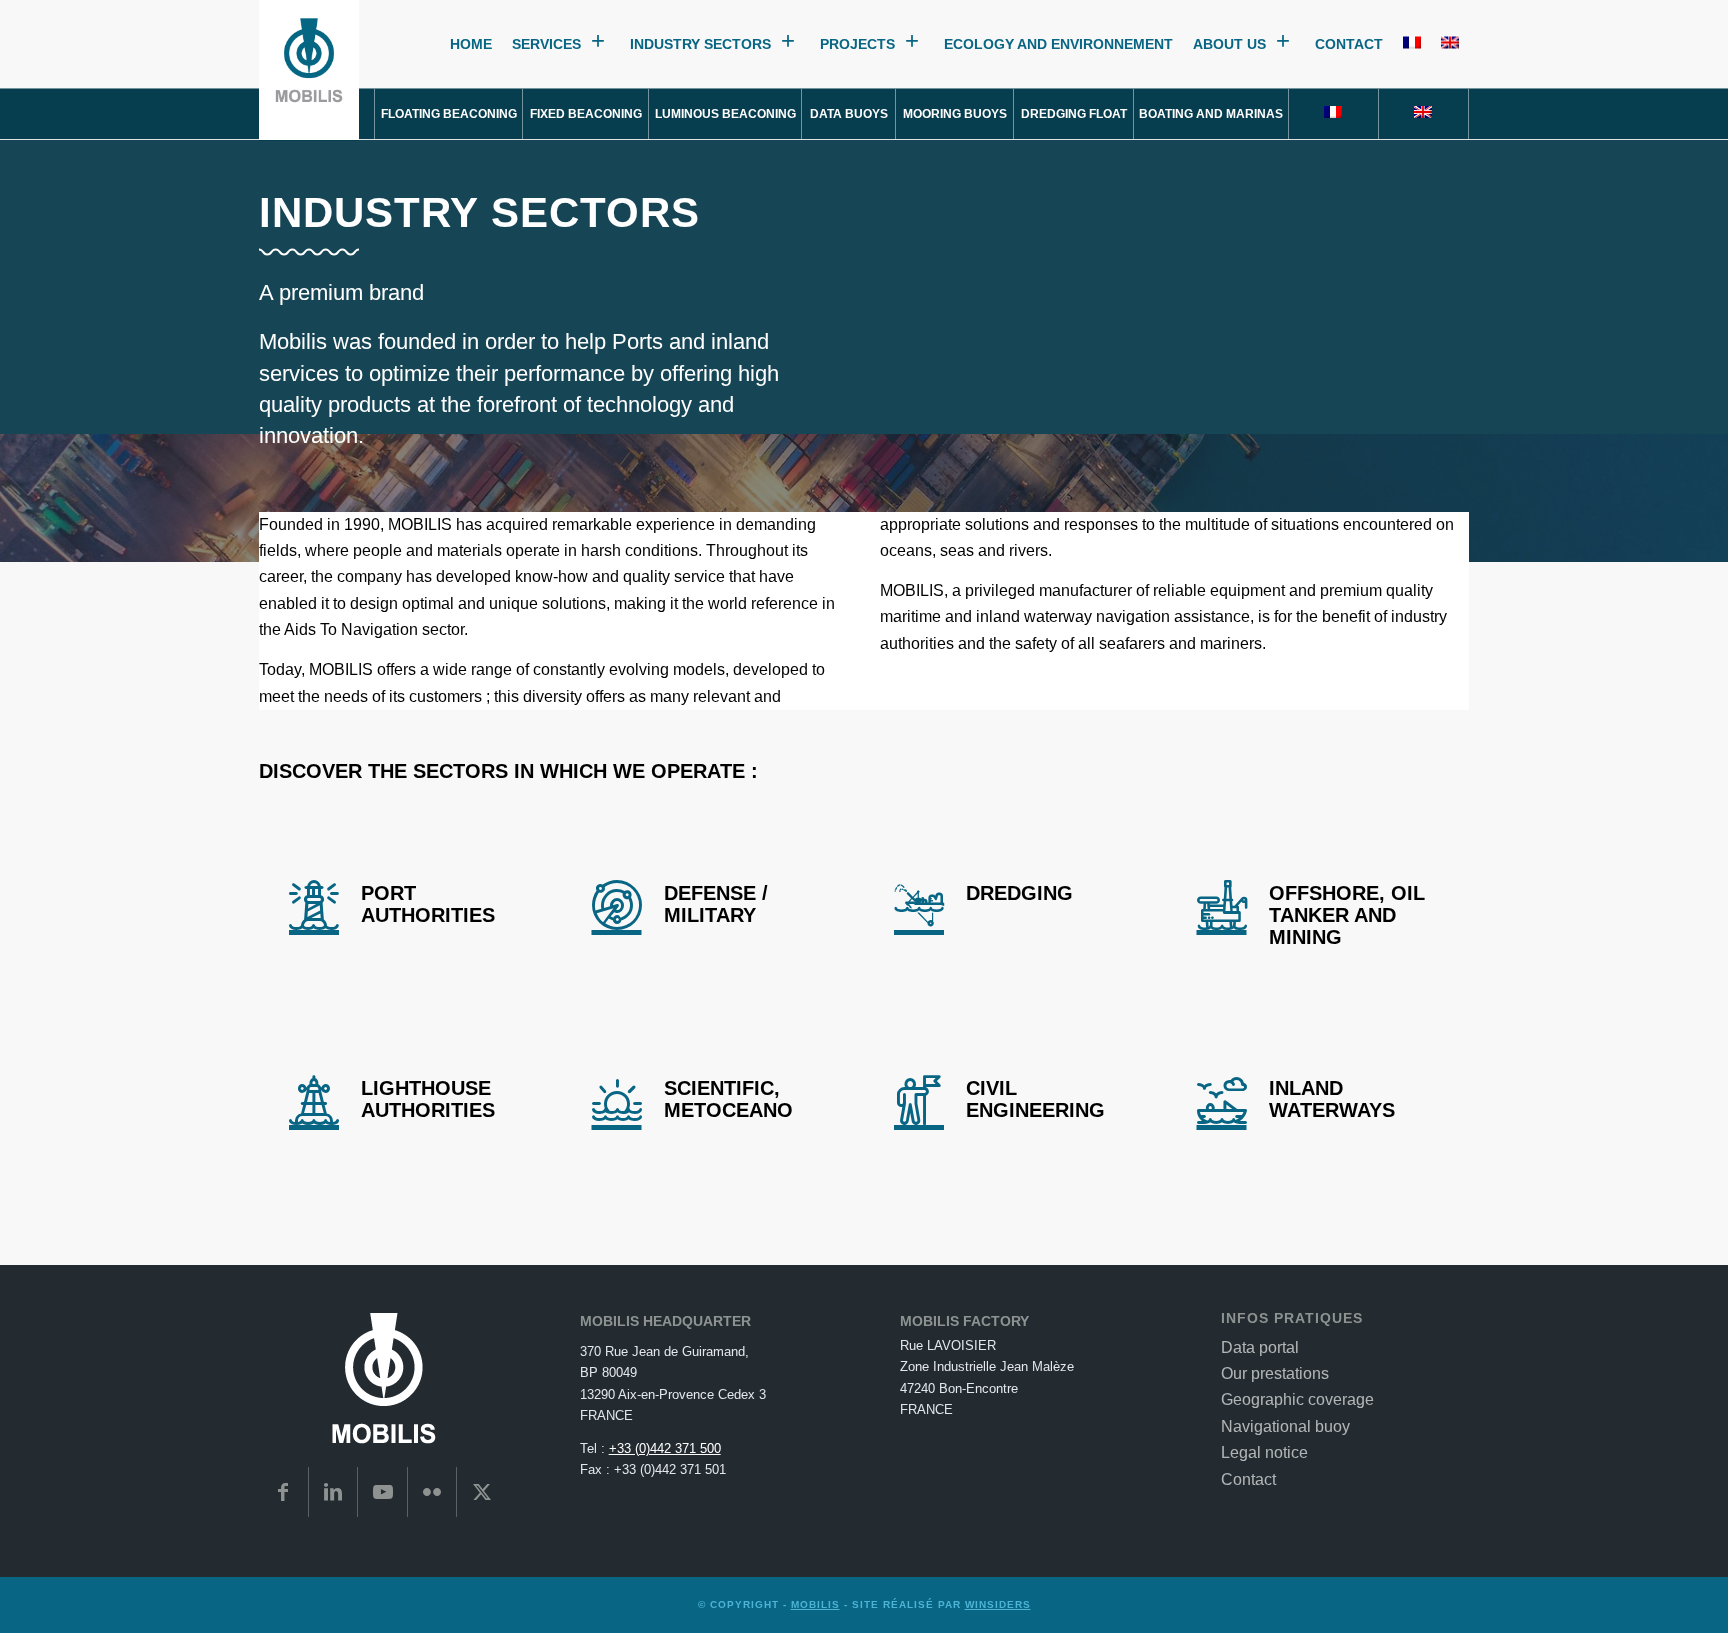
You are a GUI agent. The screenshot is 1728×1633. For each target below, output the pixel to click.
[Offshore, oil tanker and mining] (1222, 905)
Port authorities (428, 904)
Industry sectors (700, 44)
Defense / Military (716, 904)
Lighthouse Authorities (428, 1099)
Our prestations (1275, 1373)
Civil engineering (1035, 1099)
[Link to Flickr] (432, 1492)
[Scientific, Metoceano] (617, 1100)
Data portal (1260, 1347)
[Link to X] (482, 1492)
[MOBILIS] (309, 70)
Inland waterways (1332, 1099)
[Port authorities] (314, 905)
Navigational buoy (1285, 1426)
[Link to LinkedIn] (333, 1492)
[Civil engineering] (919, 1100)
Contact (1349, 44)
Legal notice (1264, 1452)
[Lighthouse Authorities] (314, 1100)
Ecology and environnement (1058, 44)
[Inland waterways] (1222, 1100)
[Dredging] (919, 905)
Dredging (1019, 893)
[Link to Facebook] (283, 1492)
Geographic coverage (1297, 1399)
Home (471, 44)
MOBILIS (815, 1604)
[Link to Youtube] (382, 1492)
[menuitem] (448, 114)
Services (546, 44)
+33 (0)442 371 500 (665, 1448)
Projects (857, 44)
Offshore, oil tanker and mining (1347, 915)
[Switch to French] (1412, 44)
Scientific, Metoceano (728, 1099)
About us (1229, 44)
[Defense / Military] (617, 905)
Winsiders (998, 1604)
